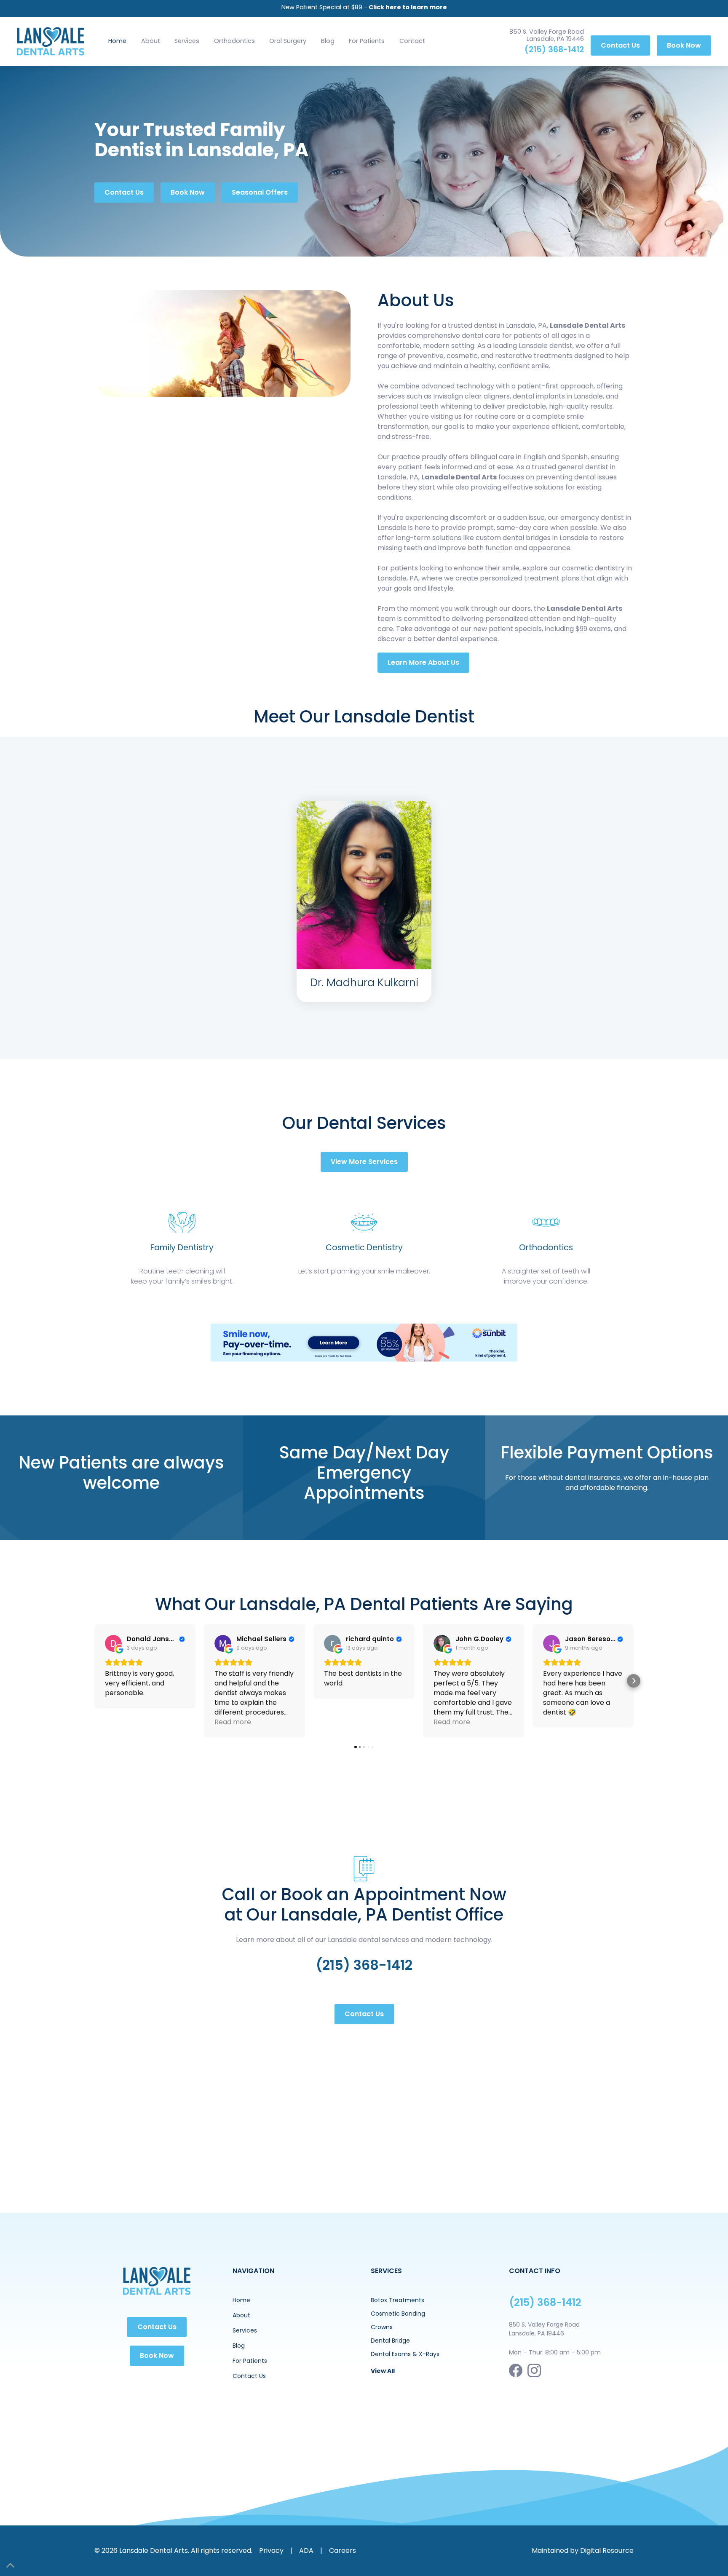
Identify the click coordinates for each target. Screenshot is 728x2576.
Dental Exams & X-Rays (405, 2354)
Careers (343, 2551)
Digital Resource (607, 2551)
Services (187, 41)
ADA (306, 2551)
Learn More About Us (423, 662)
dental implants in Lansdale (558, 396)
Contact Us (620, 45)
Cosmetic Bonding (398, 2314)
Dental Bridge (390, 2341)
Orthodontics (234, 41)
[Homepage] (157, 2281)
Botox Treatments (397, 2300)
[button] (187, 41)
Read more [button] (233, 1722)
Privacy (271, 2551)
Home (117, 41)
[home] (51, 41)
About (151, 41)
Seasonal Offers (260, 192)
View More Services (364, 1162)
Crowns (382, 2327)
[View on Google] (113, 1643)
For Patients (367, 41)
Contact (412, 41)
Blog (328, 41)
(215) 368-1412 (554, 49)
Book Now (684, 45)
